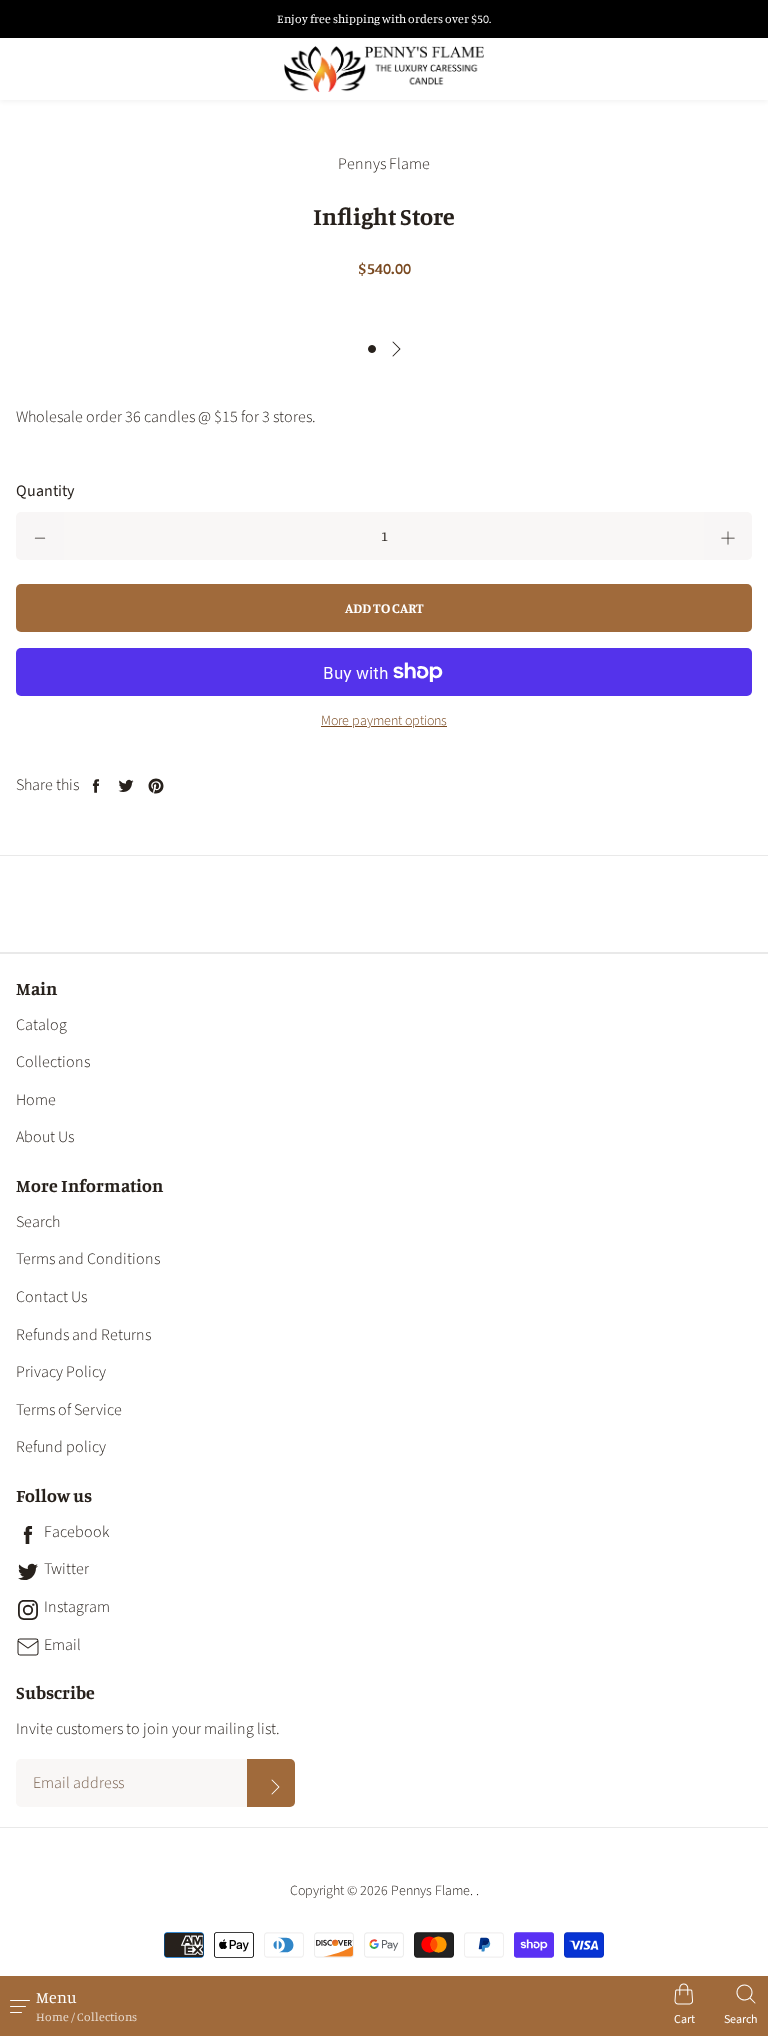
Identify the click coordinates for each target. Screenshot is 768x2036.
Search (38, 1222)
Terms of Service (69, 1410)
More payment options (384, 721)
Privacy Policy (61, 1372)
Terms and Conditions (88, 1259)
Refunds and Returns (83, 1335)
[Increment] (728, 536)
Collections (53, 1062)
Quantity (45, 491)
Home (36, 1100)
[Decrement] (40, 536)
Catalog (41, 1025)
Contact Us (51, 1297)
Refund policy (61, 1447)
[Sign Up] (271, 1783)
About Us (45, 1137)
